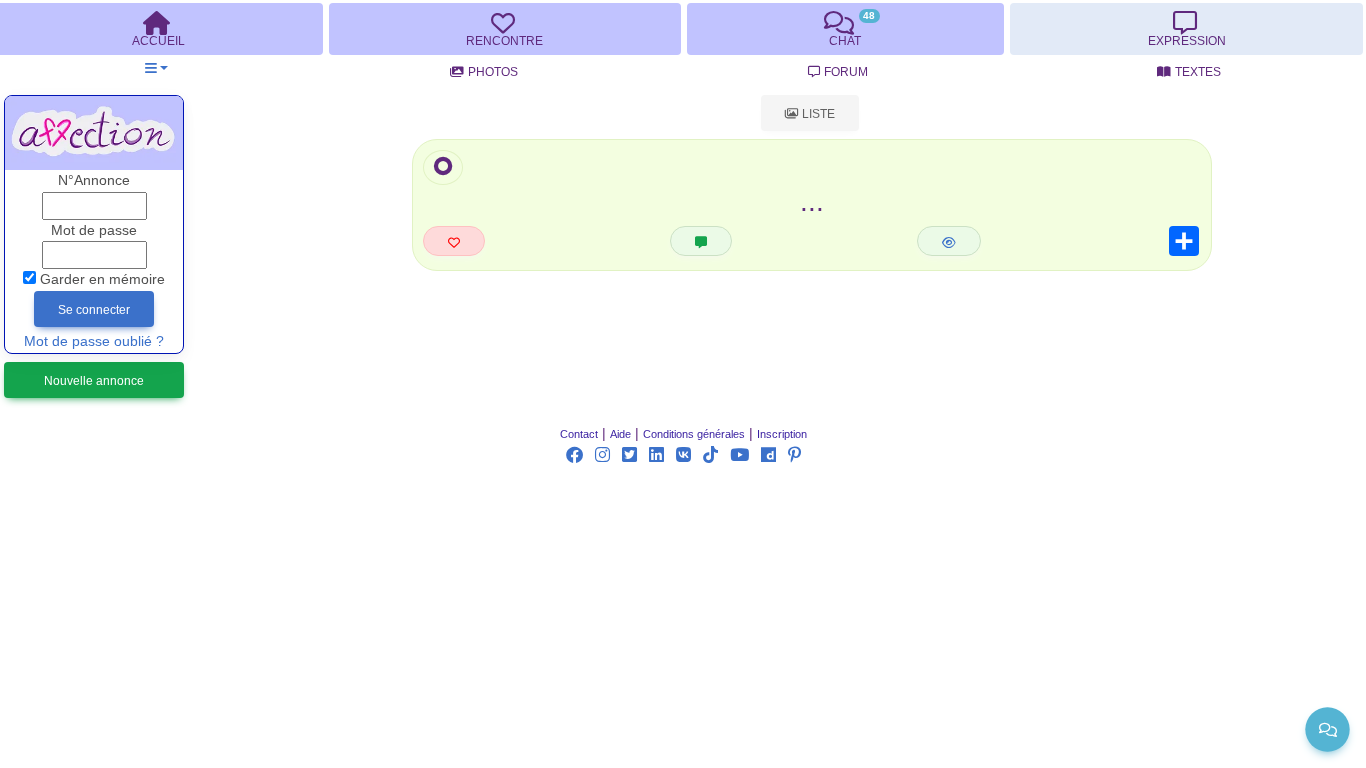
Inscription (782, 434)
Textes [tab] (1198, 72)
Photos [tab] (493, 72)
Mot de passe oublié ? (94, 341)
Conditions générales (694, 434)
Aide (620, 434)
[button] (156, 68)
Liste (817, 114)
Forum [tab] (846, 72)
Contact (579, 434)
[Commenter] (701, 241)
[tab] (505, 29)
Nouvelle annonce (94, 381)
